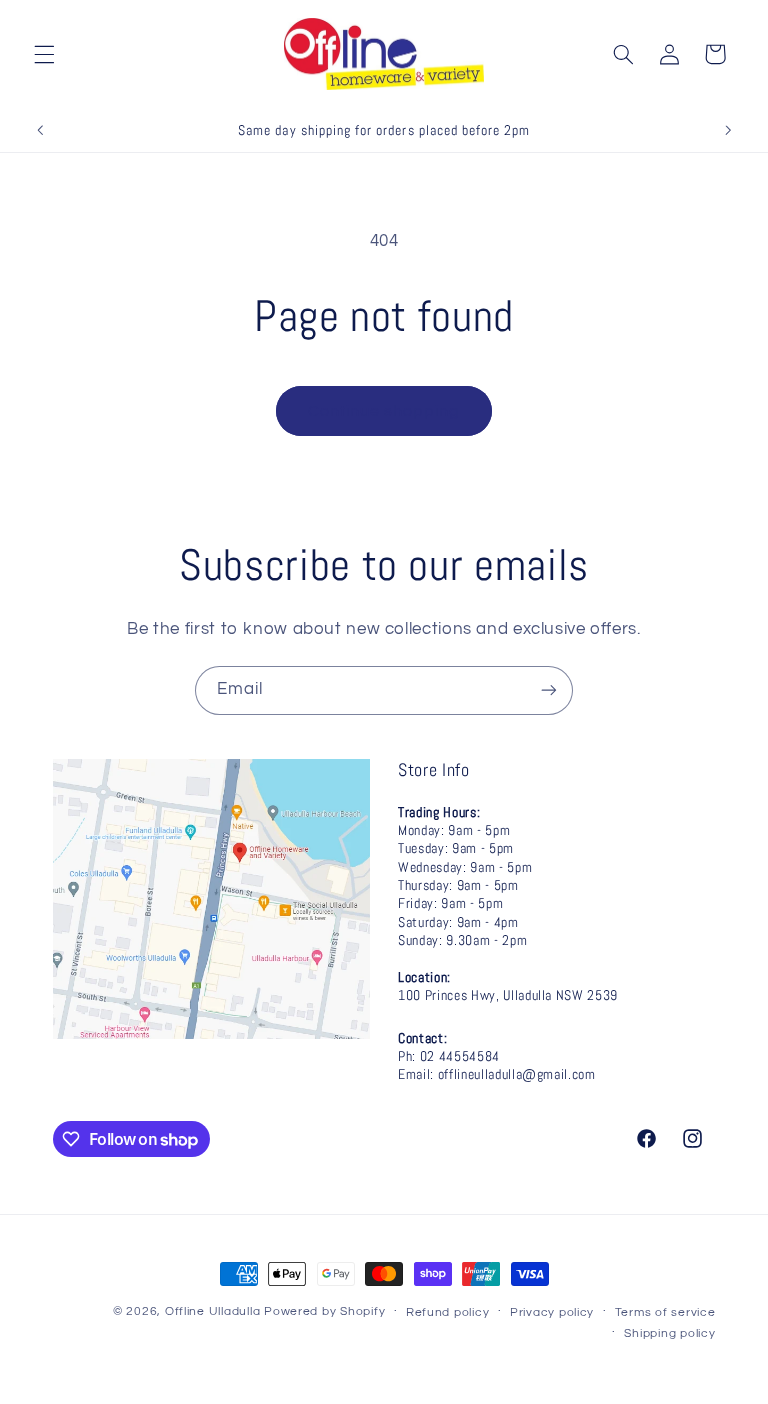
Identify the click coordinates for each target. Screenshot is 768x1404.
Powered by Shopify (324, 1311)
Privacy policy (552, 1312)
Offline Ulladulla (213, 1311)
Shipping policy (669, 1333)
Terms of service (665, 1312)
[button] (44, 54)
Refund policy (448, 1312)
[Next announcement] (728, 130)
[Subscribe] (549, 690)
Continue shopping (384, 411)
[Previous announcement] (40, 130)
